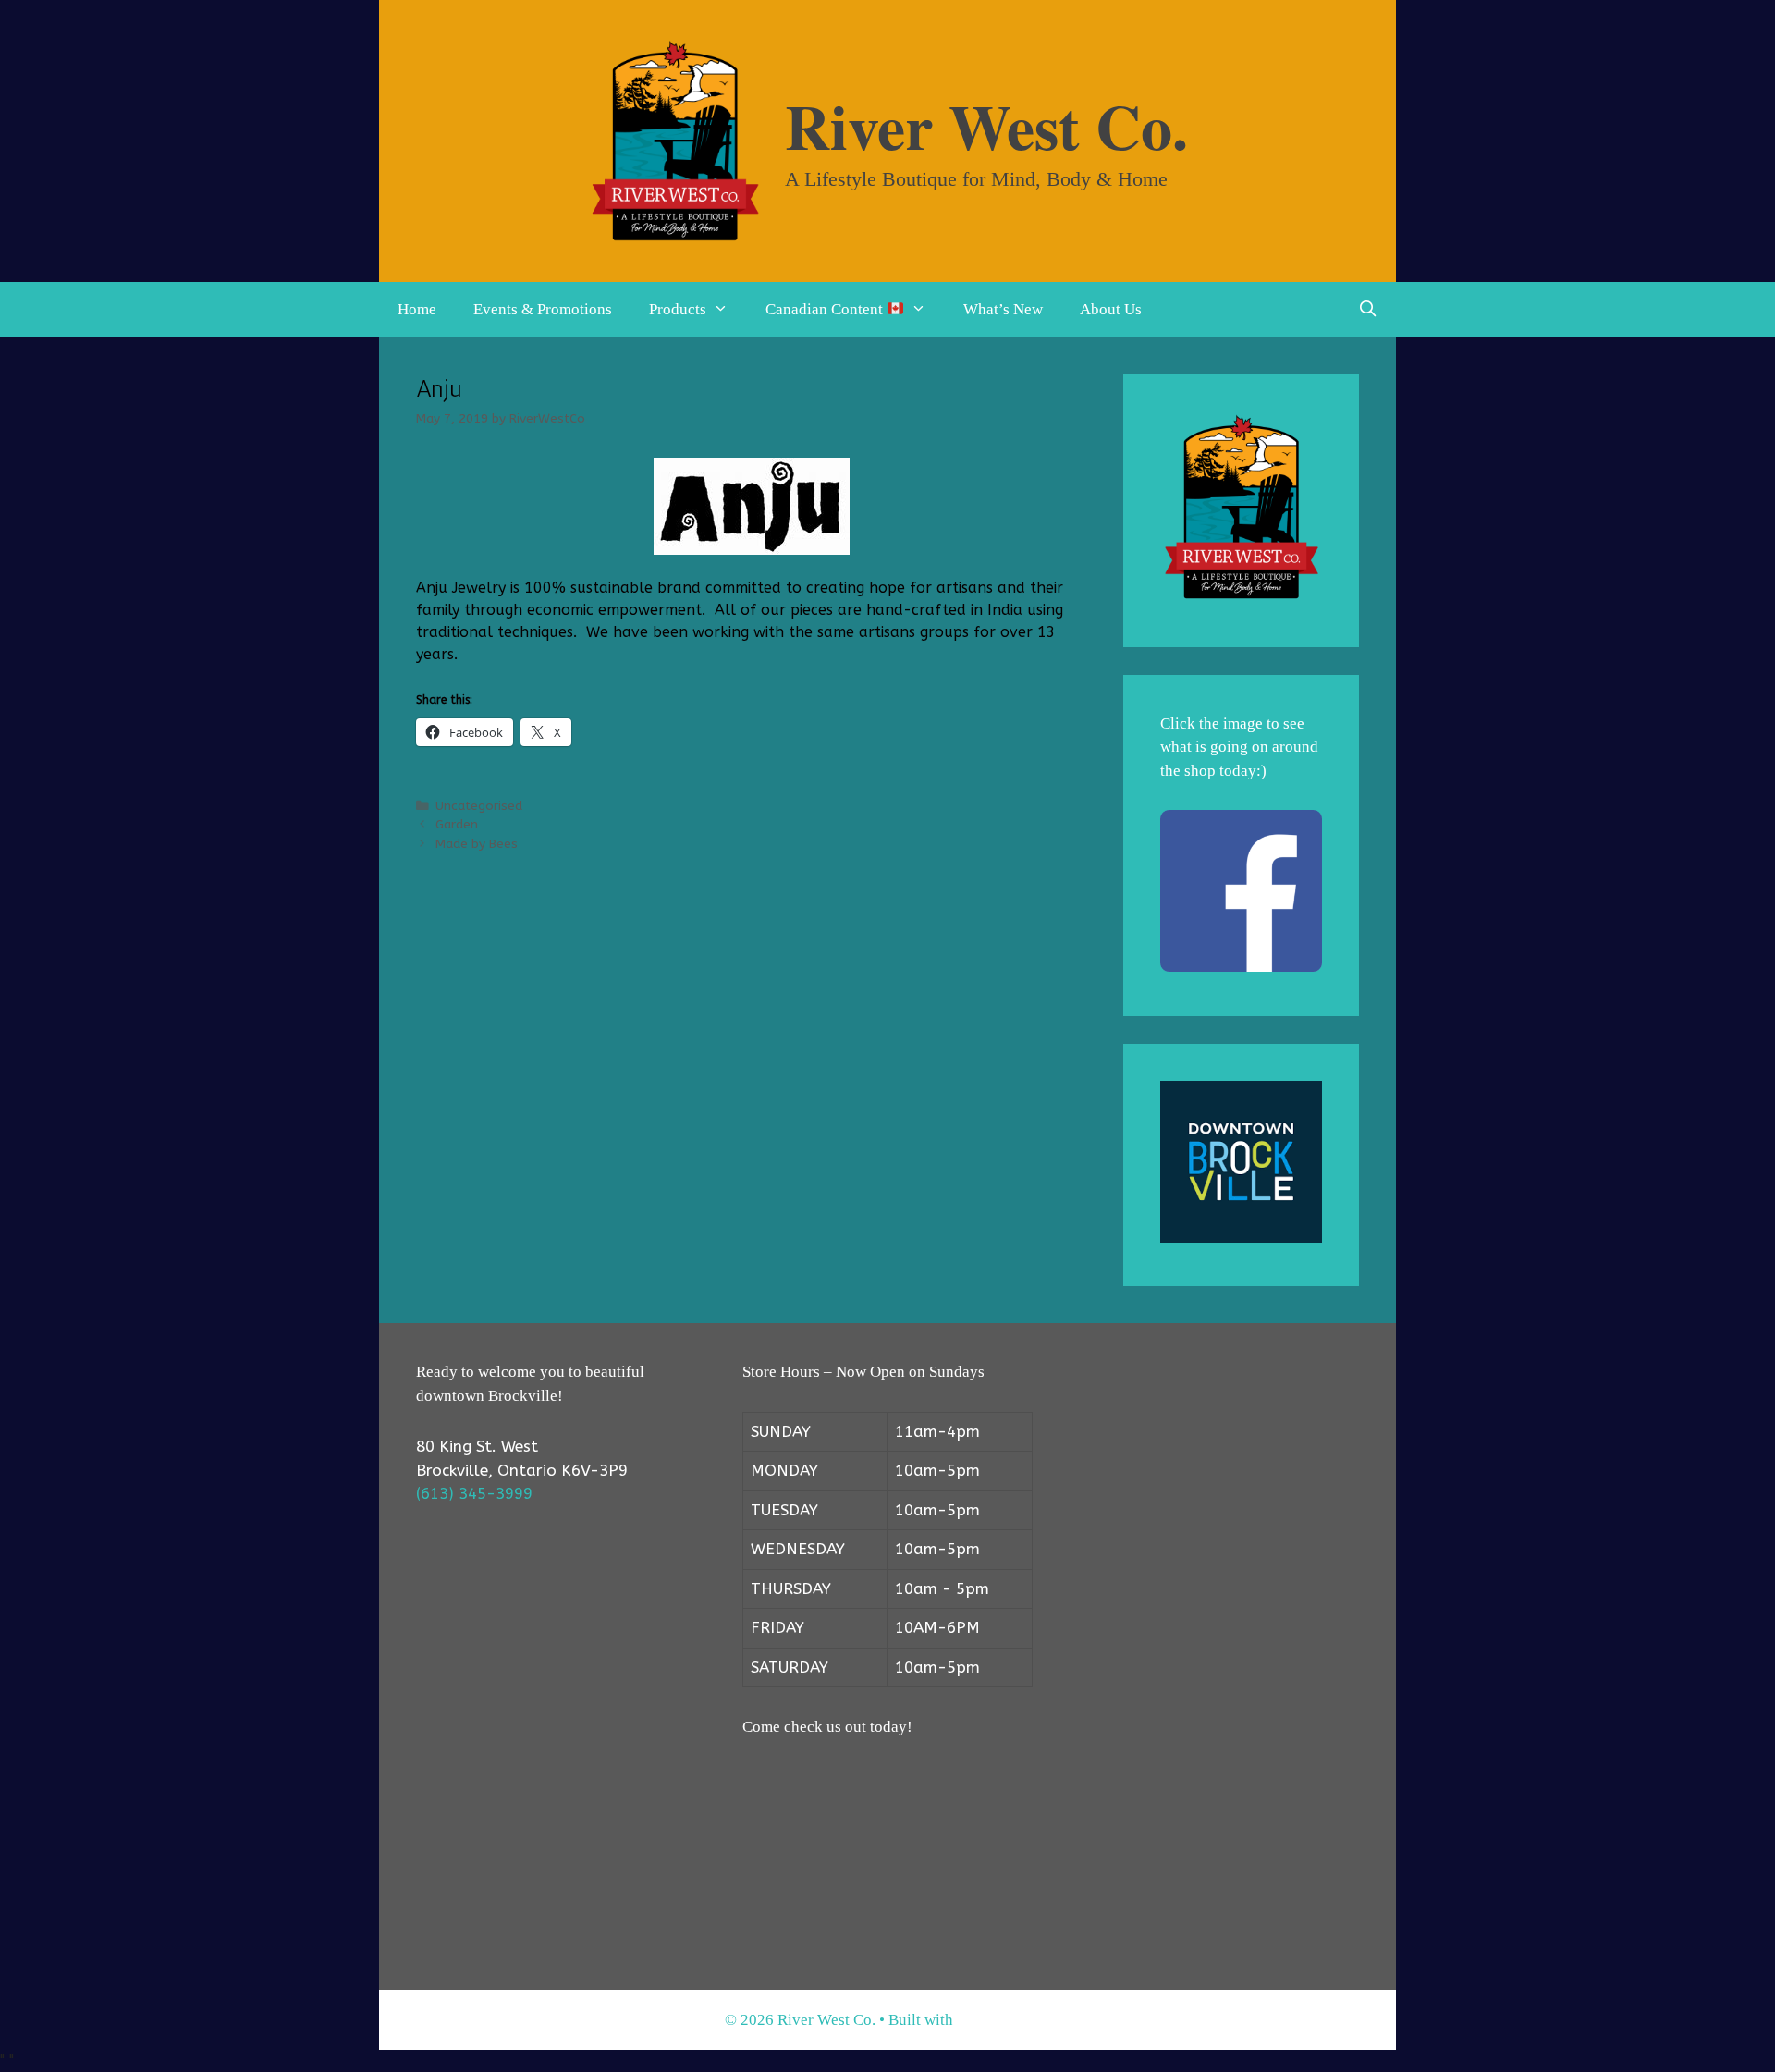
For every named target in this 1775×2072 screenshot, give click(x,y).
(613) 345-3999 (474, 1493)
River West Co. (986, 125)
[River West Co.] (675, 140)
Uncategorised (479, 806)
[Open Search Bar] (1367, 310)
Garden (457, 824)
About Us (1111, 309)
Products (678, 309)
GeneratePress (1004, 2020)
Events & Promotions (543, 309)
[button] (727, 310)
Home (417, 309)
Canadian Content (826, 309)
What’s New (1003, 309)
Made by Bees (477, 844)
